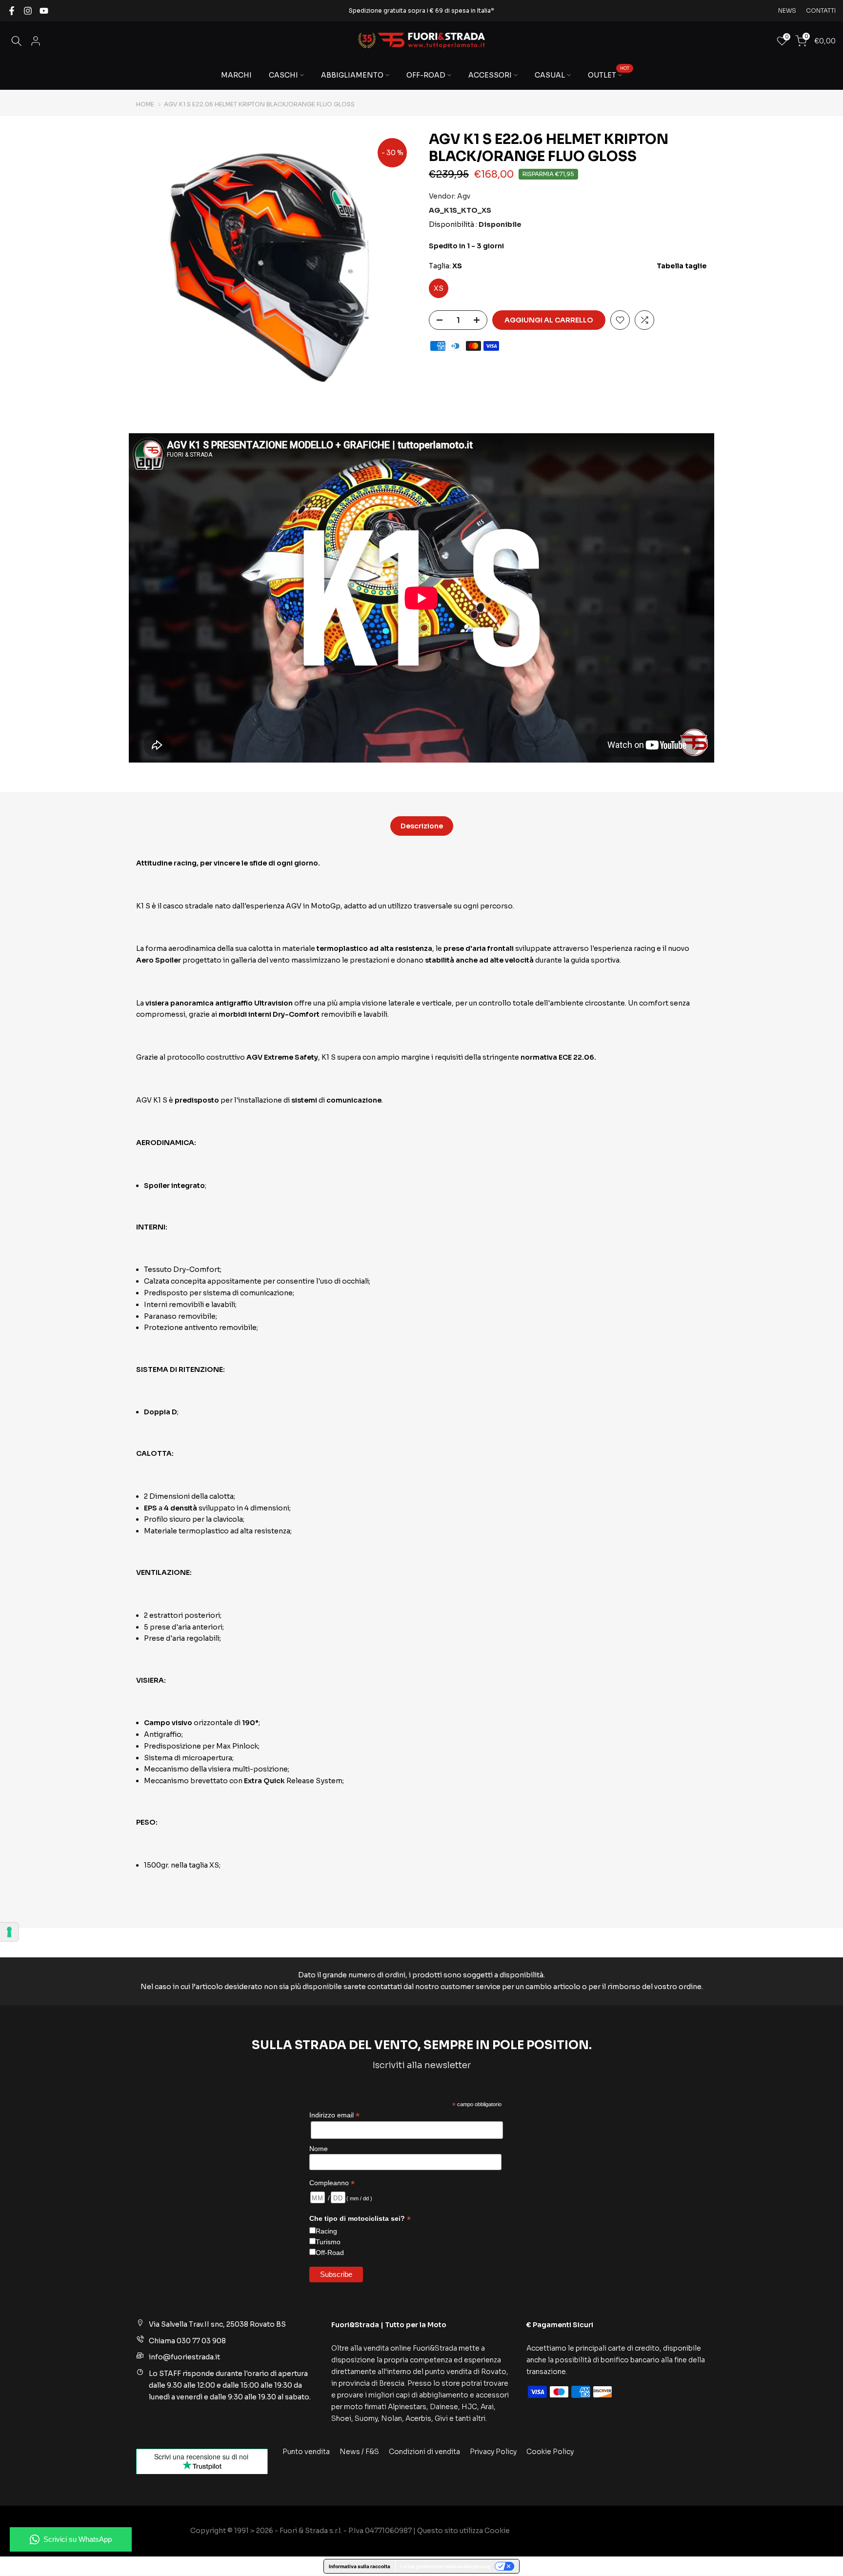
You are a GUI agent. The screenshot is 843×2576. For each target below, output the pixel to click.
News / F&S (359, 2452)
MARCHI (236, 75)
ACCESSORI (490, 75)
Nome (319, 2149)
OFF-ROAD (426, 75)
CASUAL (550, 75)
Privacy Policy (493, 2452)
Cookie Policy (550, 2452)
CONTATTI (821, 10)
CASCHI (283, 75)
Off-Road (330, 2253)
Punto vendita (306, 2452)
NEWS (787, 10)
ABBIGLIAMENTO (352, 75)
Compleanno (332, 2183)
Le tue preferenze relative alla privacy (446, 2566)
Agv (464, 196)
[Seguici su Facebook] (12, 11)
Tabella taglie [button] (682, 266)
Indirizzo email (334, 2115)
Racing (326, 2231)
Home (145, 104)
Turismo (328, 2242)
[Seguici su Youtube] (44, 11)
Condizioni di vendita (424, 2452)
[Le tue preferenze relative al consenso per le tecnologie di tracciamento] (9, 1932)
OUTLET (609, 74)
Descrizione (422, 826)
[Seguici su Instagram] (28, 11)
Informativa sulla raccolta (360, 2566)
